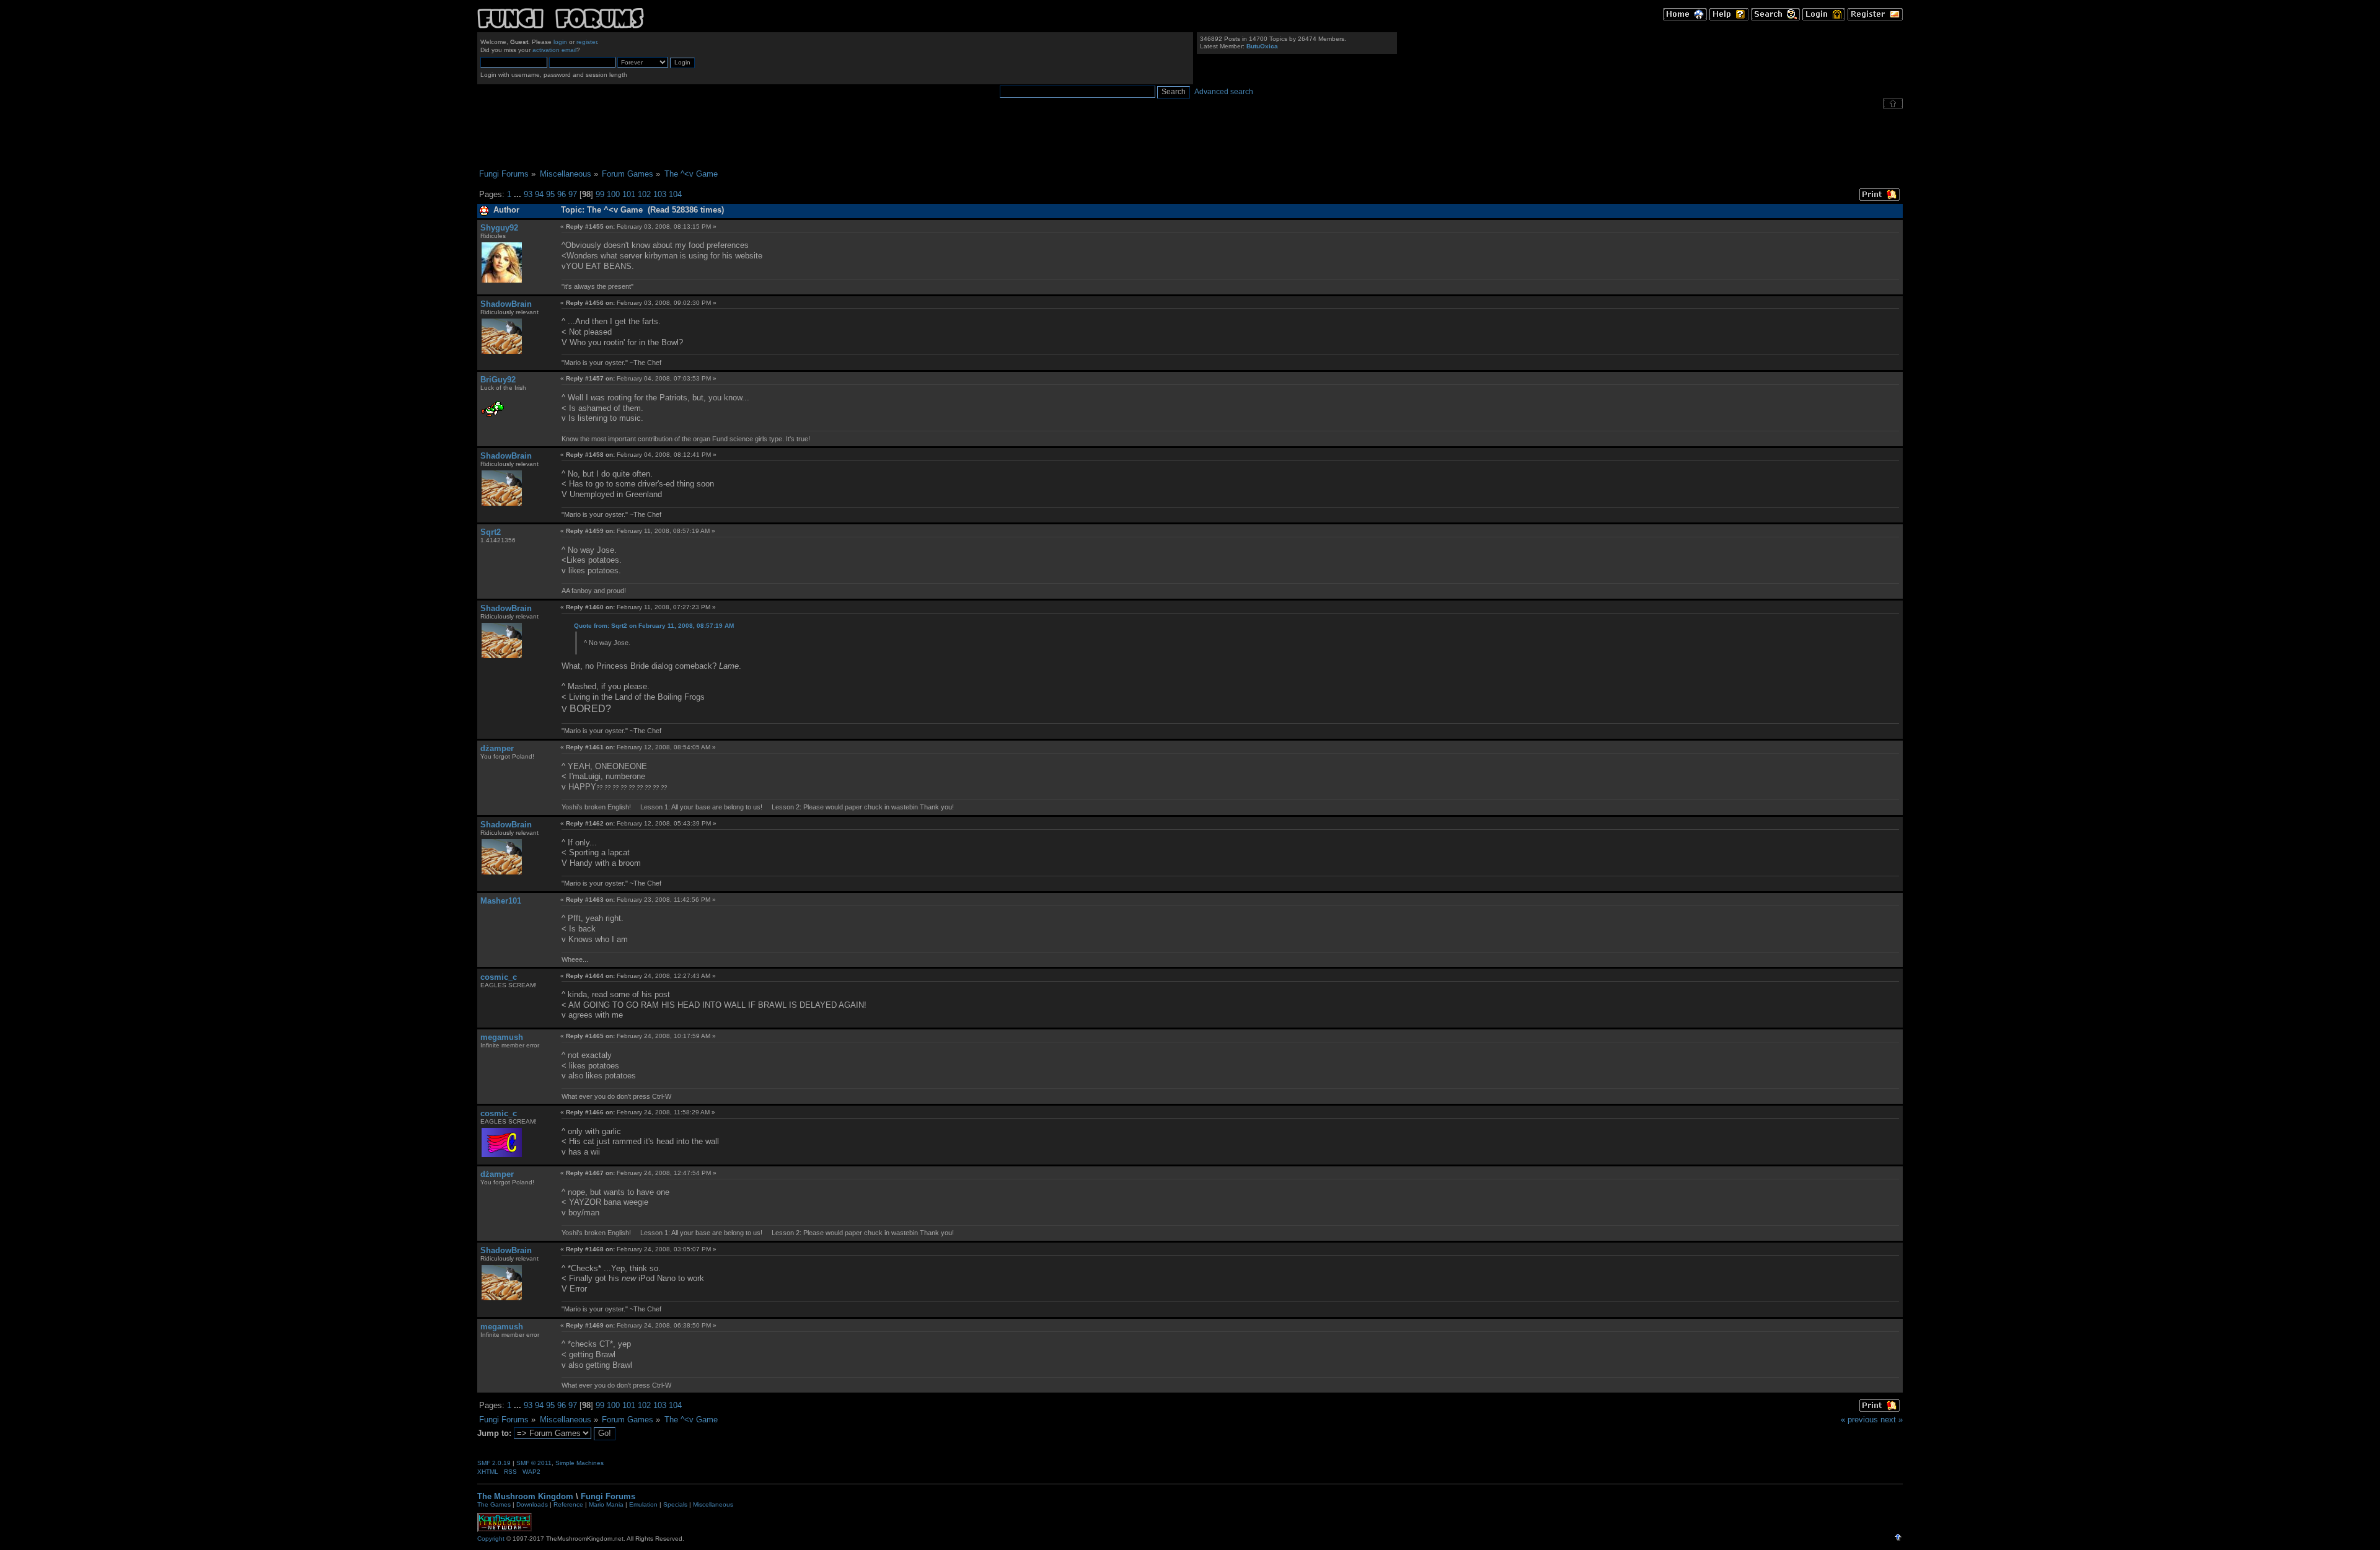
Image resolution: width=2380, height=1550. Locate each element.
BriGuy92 (498, 380)
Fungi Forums (608, 1496)
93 (528, 194)
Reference (568, 1504)
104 (675, 194)
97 (573, 194)
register (587, 42)
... (519, 194)
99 (600, 194)
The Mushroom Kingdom (525, 1496)
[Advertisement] (1190, 139)
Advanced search (1224, 92)
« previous (1859, 1420)
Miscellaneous (713, 1504)
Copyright (491, 1539)
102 (644, 194)
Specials (675, 1504)
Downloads (532, 1504)
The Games (494, 1504)
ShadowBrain (506, 304)
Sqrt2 (491, 532)
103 (660, 194)
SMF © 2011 (534, 1463)
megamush (502, 1037)
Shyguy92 (499, 228)
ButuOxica (1262, 46)
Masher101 (501, 901)
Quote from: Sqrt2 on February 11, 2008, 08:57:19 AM (654, 626)
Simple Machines (580, 1463)
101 (629, 194)
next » (1892, 1420)
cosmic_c (499, 977)
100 (613, 194)
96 (562, 194)
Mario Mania (606, 1504)
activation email (554, 50)
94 (539, 194)
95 (550, 194)
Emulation (643, 1504)
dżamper (497, 748)
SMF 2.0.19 (494, 1463)
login (560, 42)
